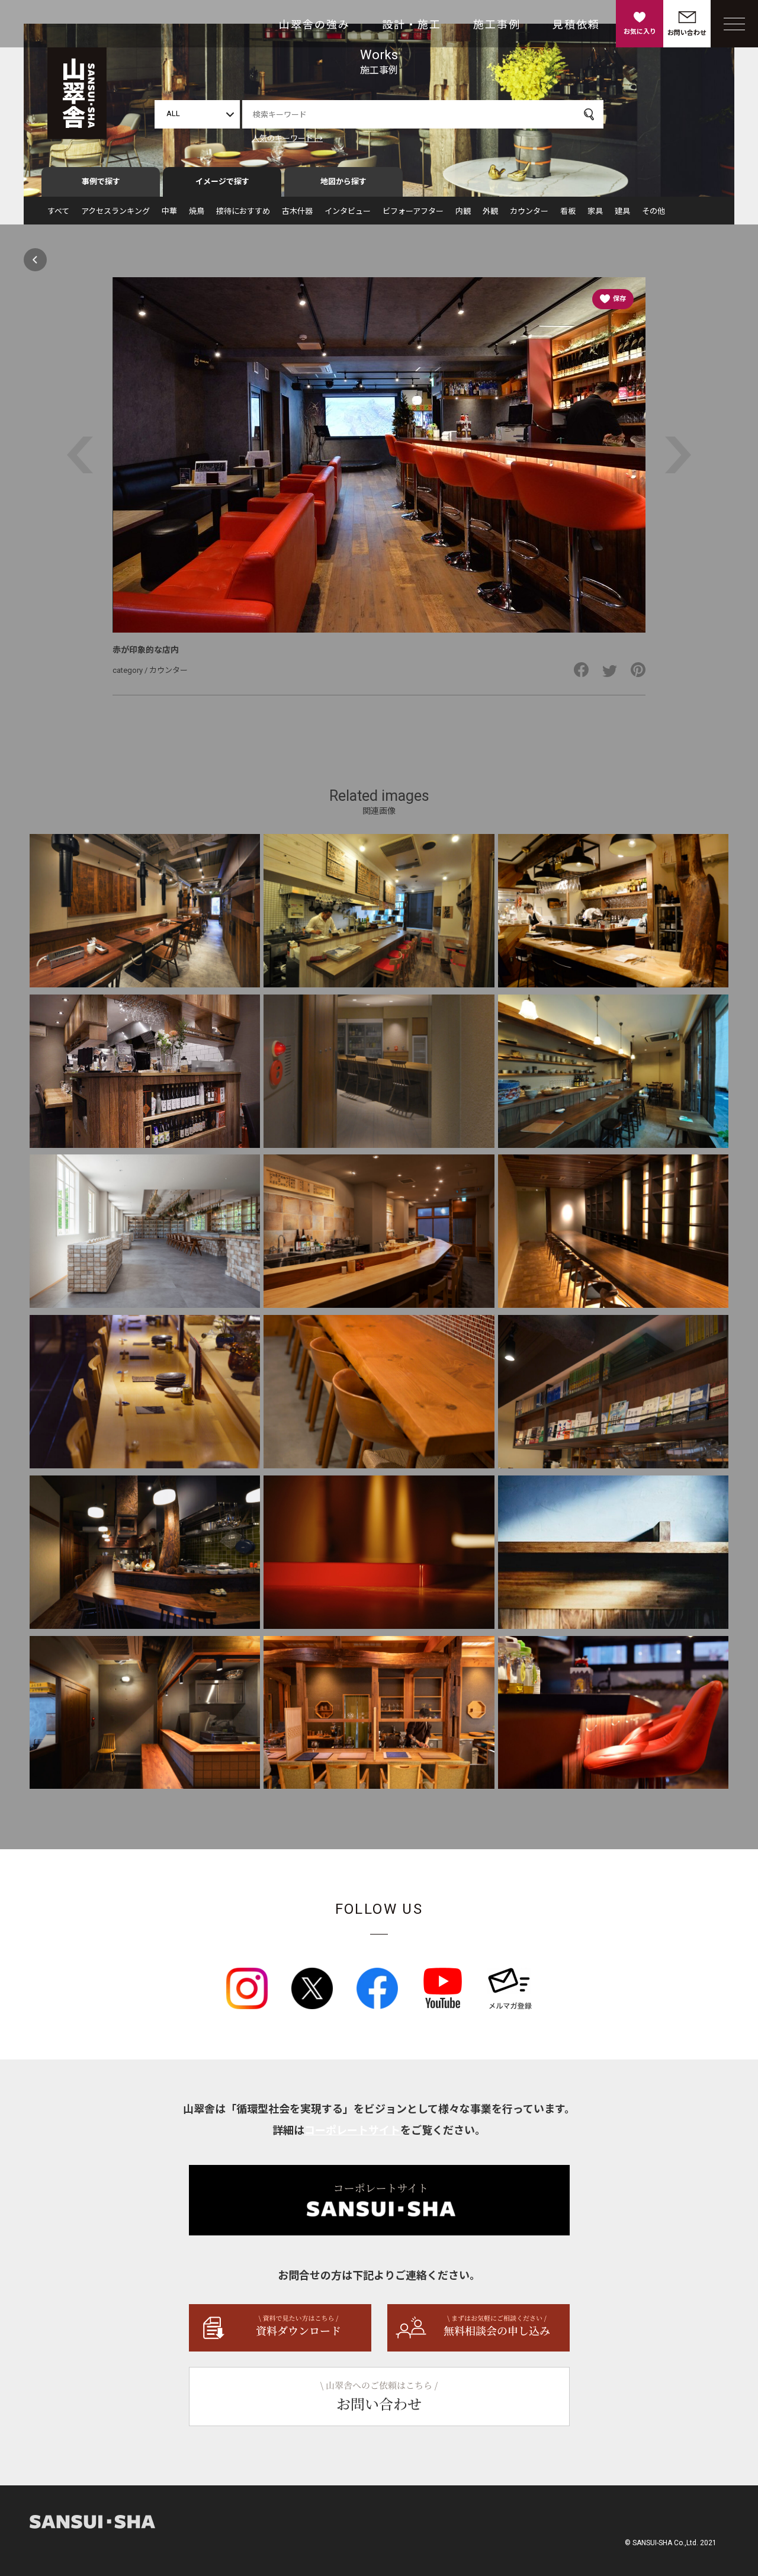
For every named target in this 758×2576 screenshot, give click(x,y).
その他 (653, 211)
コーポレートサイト (352, 2130)
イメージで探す (222, 182)
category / (131, 670)
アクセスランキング (115, 211)
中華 (169, 211)
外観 (490, 211)
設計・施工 (412, 25)
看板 (568, 211)
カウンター (529, 211)
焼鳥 (197, 211)
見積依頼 (576, 25)
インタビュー (348, 211)
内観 (463, 211)
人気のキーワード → (287, 138)
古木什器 (297, 211)
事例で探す (101, 182)
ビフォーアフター (413, 211)
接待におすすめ (243, 211)
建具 (622, 211)
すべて (58, 211)
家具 (595, 211)
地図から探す (343, 182)
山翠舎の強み (314, 25)
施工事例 (497, 25)
